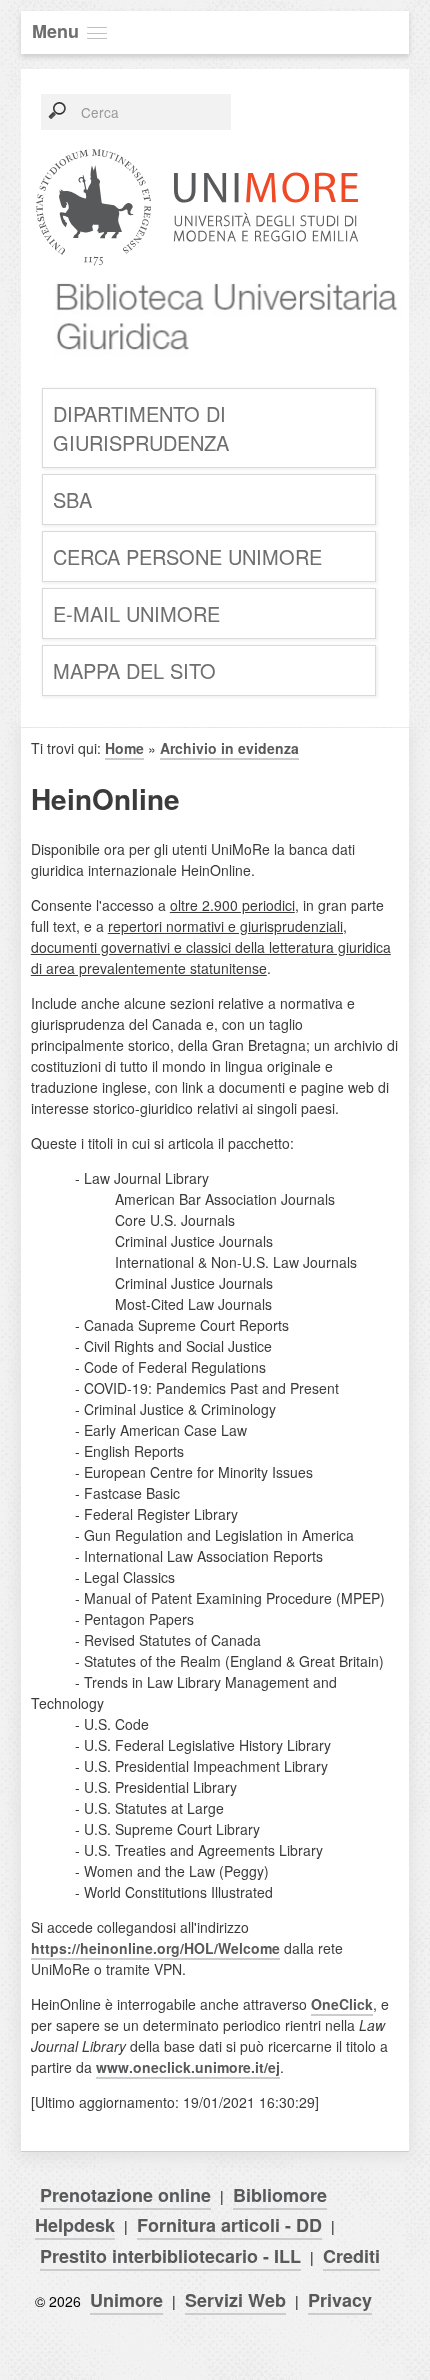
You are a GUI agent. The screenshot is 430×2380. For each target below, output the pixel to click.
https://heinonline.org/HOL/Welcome (155, 1948)
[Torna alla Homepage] (220, 370)
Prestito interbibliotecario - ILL (170, 2256)
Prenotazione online (125, 2195)
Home (124, 748)
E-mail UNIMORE (136, 613)
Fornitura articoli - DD (229, 2225)
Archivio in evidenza (229, 748)
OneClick (342, 2004)
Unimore (126, 2300)
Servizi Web (235, 2300)
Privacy (340, 2300)
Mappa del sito (134, 670)
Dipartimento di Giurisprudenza (141, 428)
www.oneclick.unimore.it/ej (188, 2067)
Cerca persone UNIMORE (187, 556)
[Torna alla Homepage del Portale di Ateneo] (197, 263)
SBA (72, 499)
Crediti (351, 2256)
